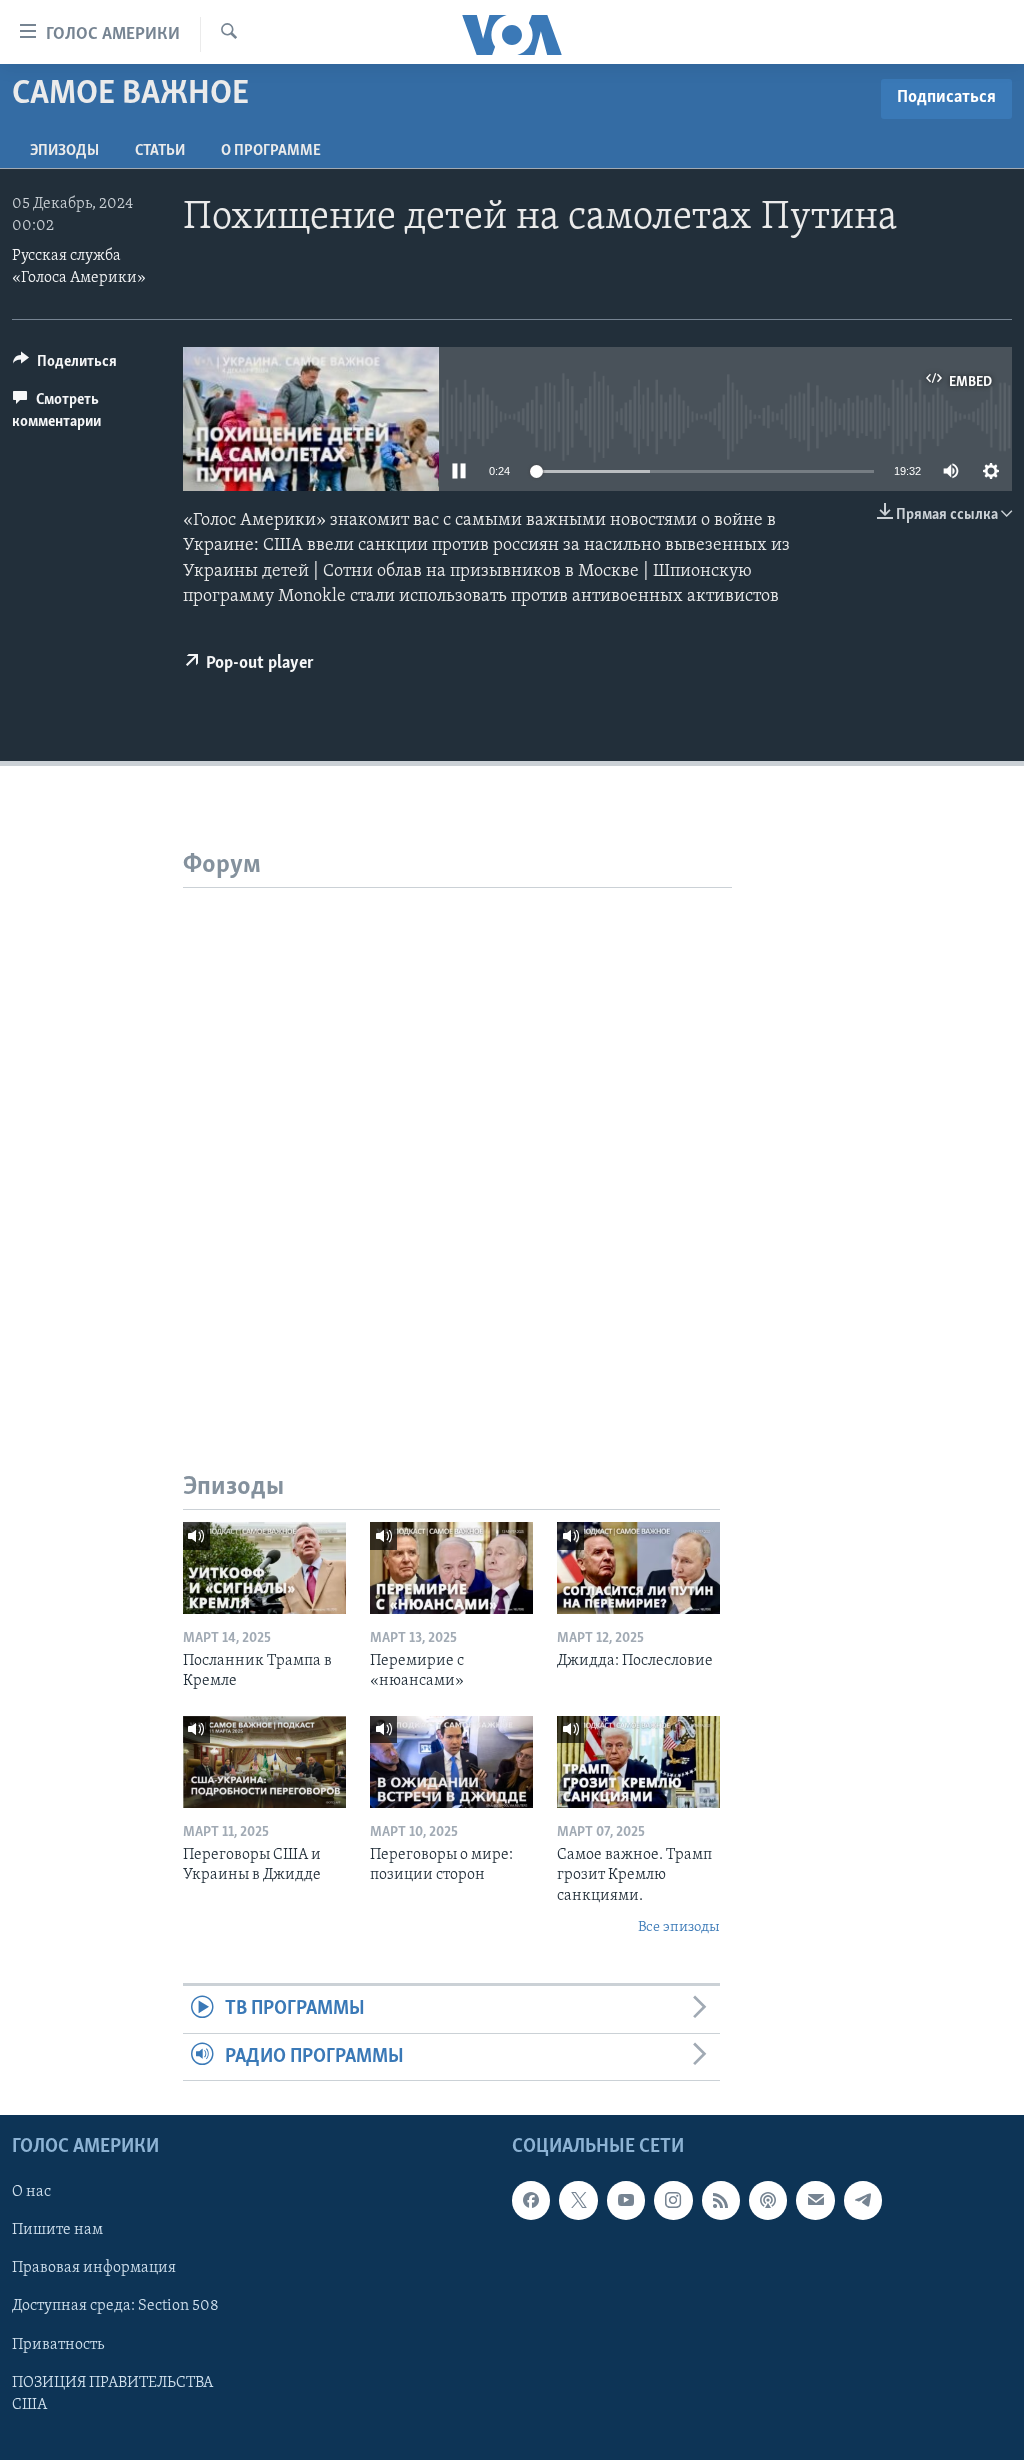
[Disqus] (457, 1138)
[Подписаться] (815, 2200)
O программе (271, 151)
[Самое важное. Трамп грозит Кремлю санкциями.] (638, 1762)
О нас (31, 2192)
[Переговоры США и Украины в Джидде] (264, 1762)
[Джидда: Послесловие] (638, 1568)
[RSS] (721, 2200)
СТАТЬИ (160, 151)
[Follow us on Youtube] (626, 2200)
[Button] (65, 366)
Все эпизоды (679, 1927)
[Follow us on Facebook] (531, 2200)
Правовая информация (94, 2269)
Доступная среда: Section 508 (115, 2307)
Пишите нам (57, 2231)
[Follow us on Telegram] (863, 2200)
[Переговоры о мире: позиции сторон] (451, 1762)
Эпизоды (64, 151)
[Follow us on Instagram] (673, 2200)
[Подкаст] (768, 2200)
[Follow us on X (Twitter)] (578, 2200)
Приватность (58, 2345)
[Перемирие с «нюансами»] (451, 1568)
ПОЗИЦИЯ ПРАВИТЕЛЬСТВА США (112, 2394)
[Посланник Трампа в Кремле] (264, 1568)
